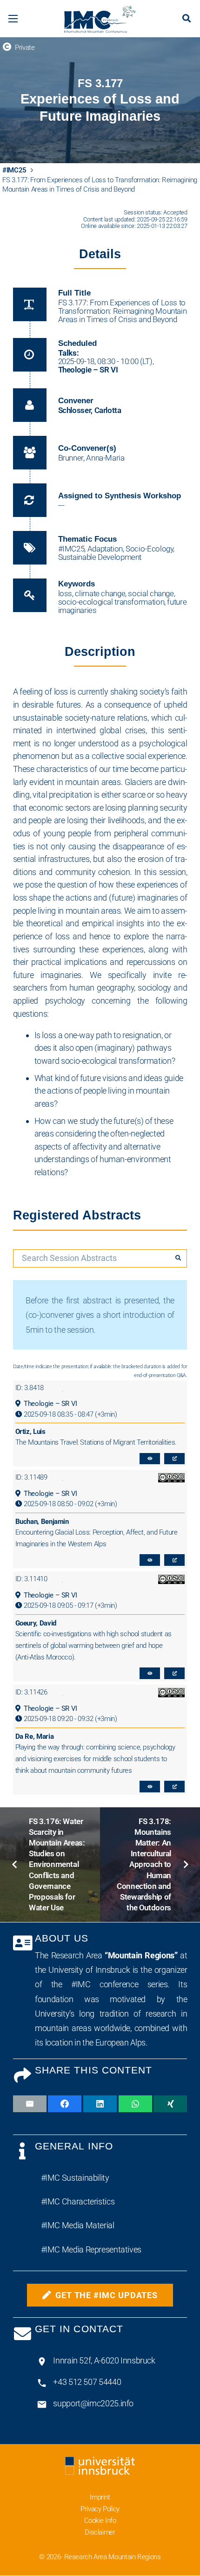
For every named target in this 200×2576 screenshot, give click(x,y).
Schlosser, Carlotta (90, 410)
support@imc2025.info (93, 2403)
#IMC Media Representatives (91, 2249)
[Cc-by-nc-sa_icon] (166, 1477)
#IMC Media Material (78, 2225)
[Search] (178, 1258)
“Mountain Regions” (141, 1955)
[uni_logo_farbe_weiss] (100, 2468)
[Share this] (65, 2104)
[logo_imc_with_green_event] (100, 19)
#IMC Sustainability (75, 2178)
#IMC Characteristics (78, 2201)
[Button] (150, 1459)
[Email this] (30, 2104)
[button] (13, 19)
